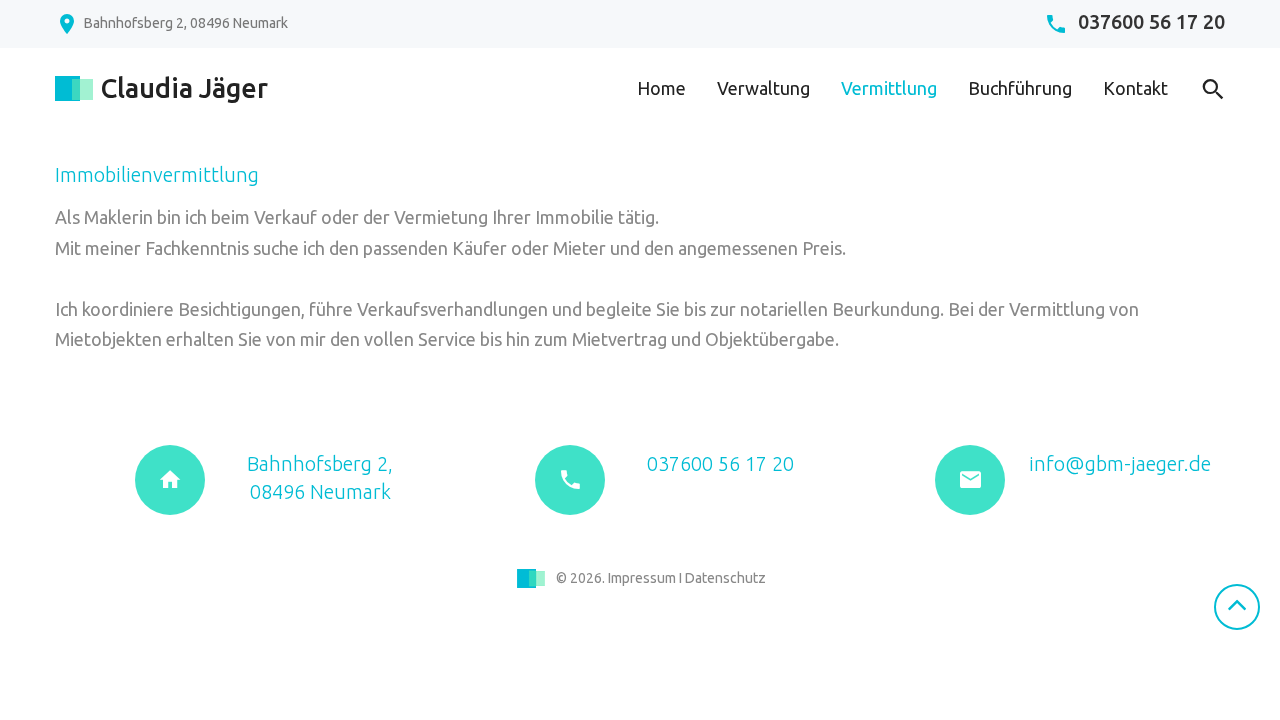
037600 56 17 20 (1151, 22)
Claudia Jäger (184, 88)
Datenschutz (725, 578)
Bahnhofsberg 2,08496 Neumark (320, 477)
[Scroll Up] (1237, 607)
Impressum (642, 578)
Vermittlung (889, 88)
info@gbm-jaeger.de (1120, 463)
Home (661, 88)
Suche (1208, 90)
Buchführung (1020, 88)
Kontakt (1135, 88)
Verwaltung (763, 88)
